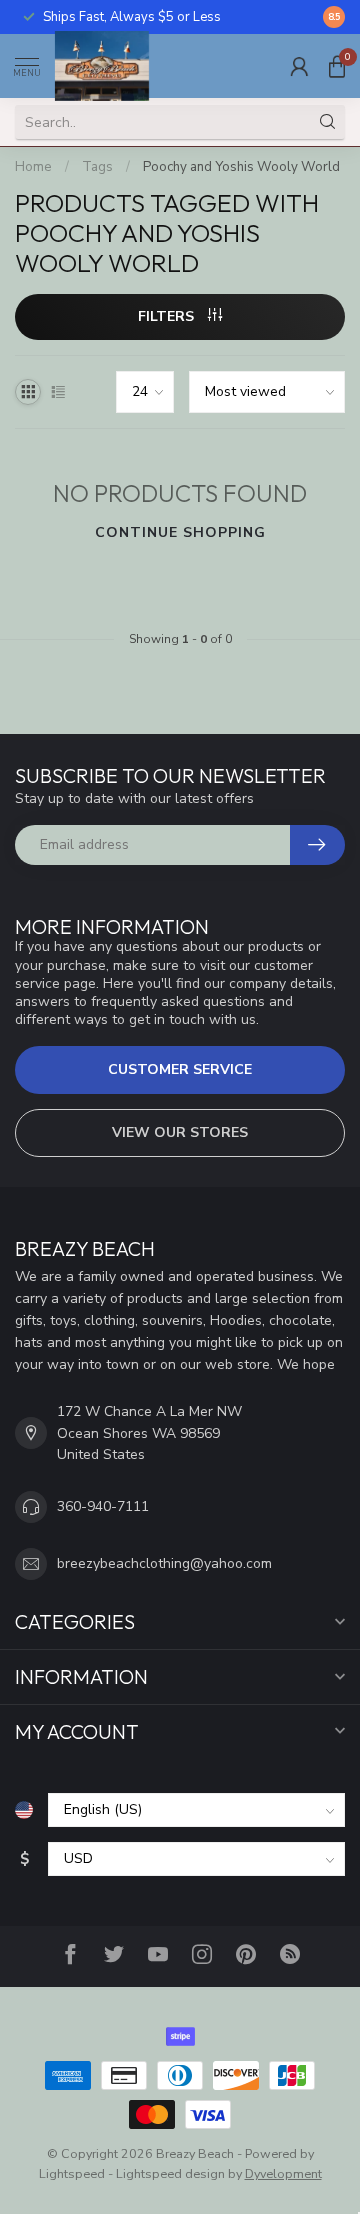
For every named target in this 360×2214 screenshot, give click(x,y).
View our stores (180, 1132)
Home (33, 167)
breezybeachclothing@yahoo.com (164, 1563)
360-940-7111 (103, 1506)
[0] (337, 66)
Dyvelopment (283, 2173)
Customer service (180, 1069)
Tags (97, 167)
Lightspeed (72, 2173)
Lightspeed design (170, 2173)
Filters (168, 316)
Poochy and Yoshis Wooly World (241, 167)
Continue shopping (180, 532)
